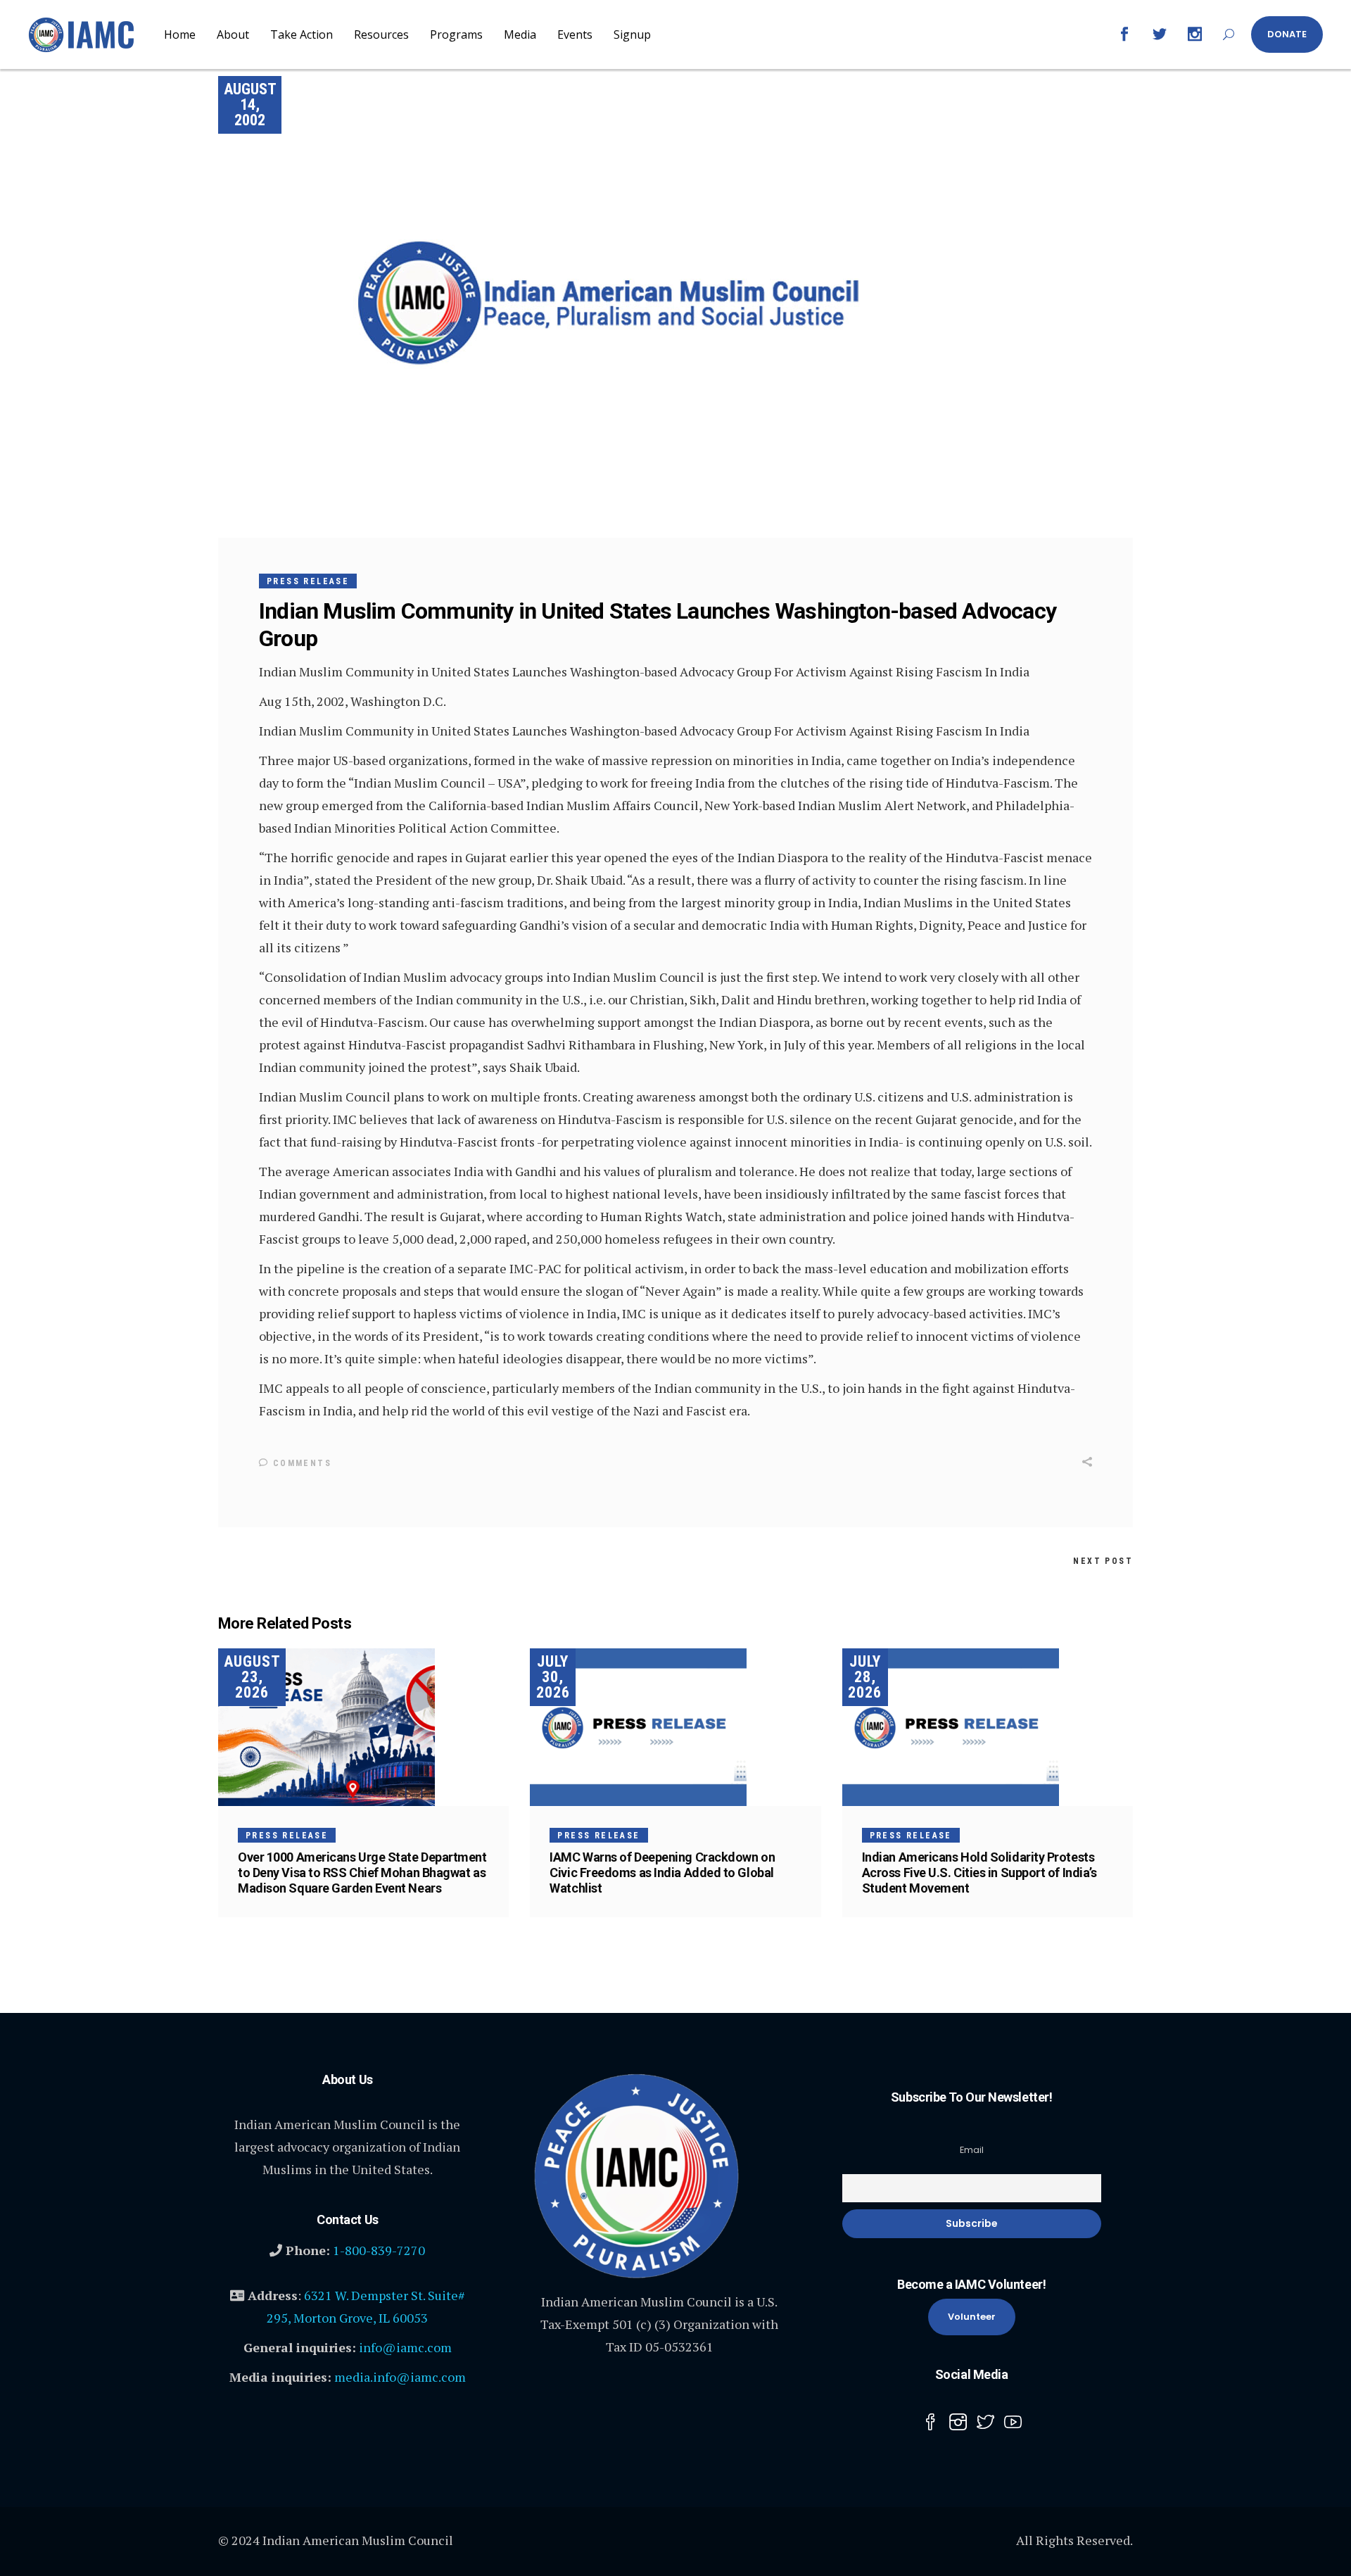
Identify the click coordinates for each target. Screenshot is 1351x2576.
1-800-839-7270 (379, 2250)
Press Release (308, 581)
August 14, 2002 (250, 105)
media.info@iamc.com (400, 2377)
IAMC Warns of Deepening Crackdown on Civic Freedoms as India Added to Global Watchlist (662, 1873)
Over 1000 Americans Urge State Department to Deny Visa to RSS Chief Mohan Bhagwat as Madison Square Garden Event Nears (362, 1873)
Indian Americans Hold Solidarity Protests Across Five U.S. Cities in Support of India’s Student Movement (979, 1873)
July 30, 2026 (553, 1677)
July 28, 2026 (865, 1677)
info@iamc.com (405, 2347)
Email (972, 2150)
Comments (300, 1463)
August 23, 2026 (252, 1677)
